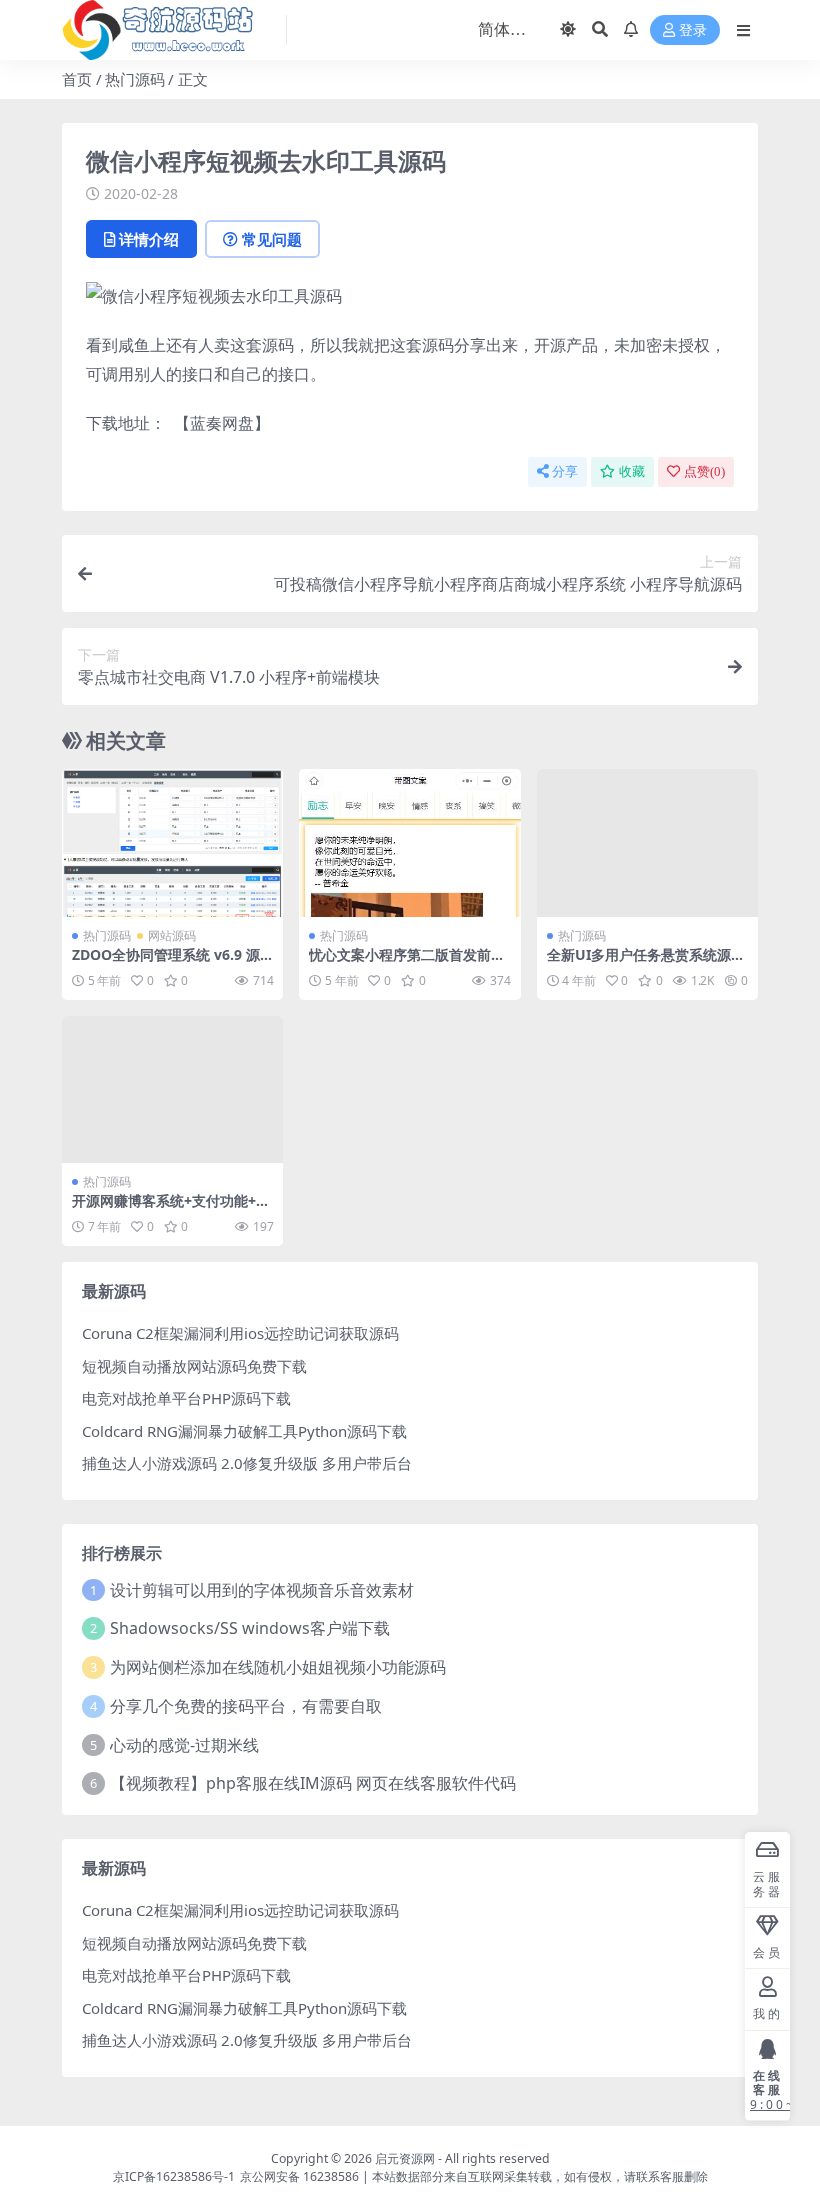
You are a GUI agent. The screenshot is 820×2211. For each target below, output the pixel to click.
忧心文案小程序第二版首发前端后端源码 (407, 963)
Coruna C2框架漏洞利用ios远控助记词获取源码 (240, 1333)
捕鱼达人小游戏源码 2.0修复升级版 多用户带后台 (247, 1463)
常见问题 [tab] (272, 239)
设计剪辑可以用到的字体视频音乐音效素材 (262, 1590)
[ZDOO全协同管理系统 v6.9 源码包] (172, 843)
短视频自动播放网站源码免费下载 (194, 1366)
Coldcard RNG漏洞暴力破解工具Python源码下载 (244, 1431)
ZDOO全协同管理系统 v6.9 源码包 (166, 963)
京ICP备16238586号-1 (174, 2176)
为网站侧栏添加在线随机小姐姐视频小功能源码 (278, 1667)
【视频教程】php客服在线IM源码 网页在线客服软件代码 (313, 1783)
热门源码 (135, 79)
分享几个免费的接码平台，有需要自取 (246, 1706)
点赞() (704, 471)
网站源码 (172, 935)
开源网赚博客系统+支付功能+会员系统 (171, 1209)
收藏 (632, 471)
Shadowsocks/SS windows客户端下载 (250, 1628)
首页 (77, 79)
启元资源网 (405, 2158)
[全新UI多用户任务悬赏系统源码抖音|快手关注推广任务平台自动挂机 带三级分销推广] (647, 843)
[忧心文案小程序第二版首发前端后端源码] (409, 843)
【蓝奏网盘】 (222, 423)
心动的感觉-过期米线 (184, 1745)
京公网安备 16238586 (299, 2176)
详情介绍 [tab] (149, 239)
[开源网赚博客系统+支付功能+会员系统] (172, 1090)
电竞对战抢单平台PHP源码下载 (186, 1398)
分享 (565, 471)
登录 (693, 30)
